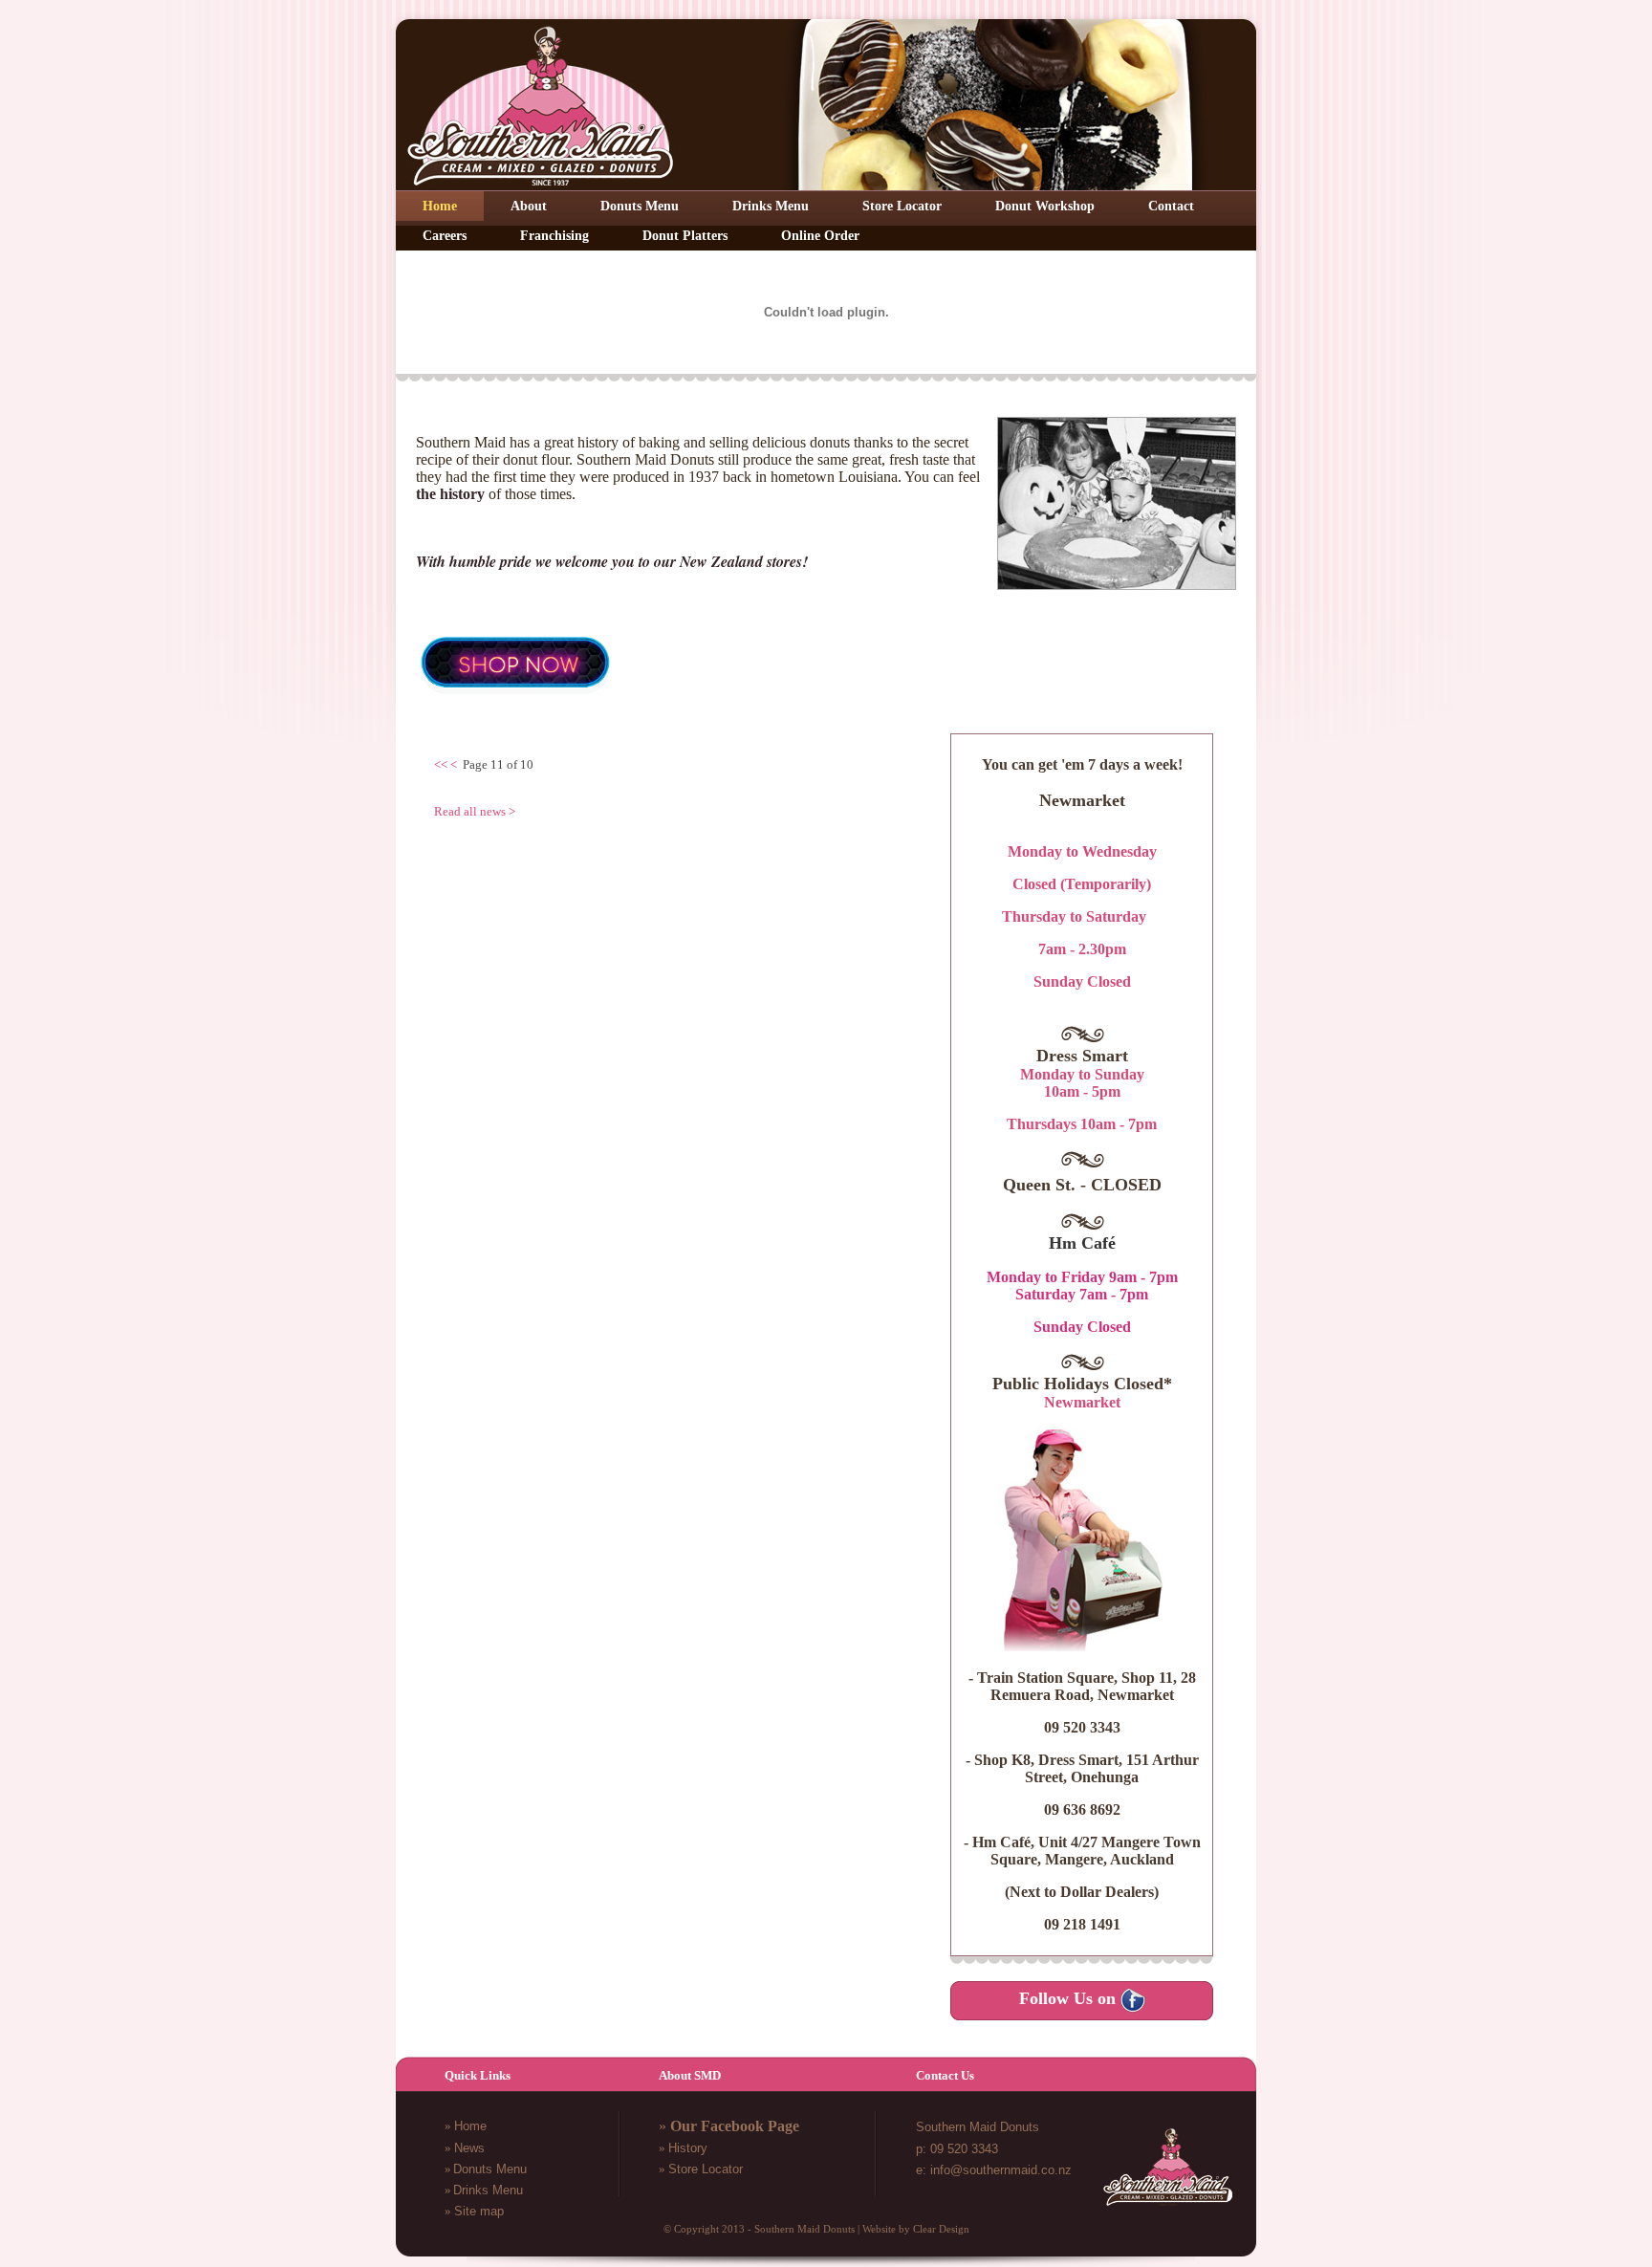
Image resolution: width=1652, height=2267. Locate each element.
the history (450, 494)
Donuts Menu (490, 2169)
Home (470, 2126)
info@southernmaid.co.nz (1001, 2170)
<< (441, 764)
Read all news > (475, 811)
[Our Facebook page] (1133, 2000)
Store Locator (706, 2169)
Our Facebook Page (735, 2126)
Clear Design (941, 2229)
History (688, 2148)
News (469, 2148)
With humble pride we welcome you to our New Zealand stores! (612, 561)
